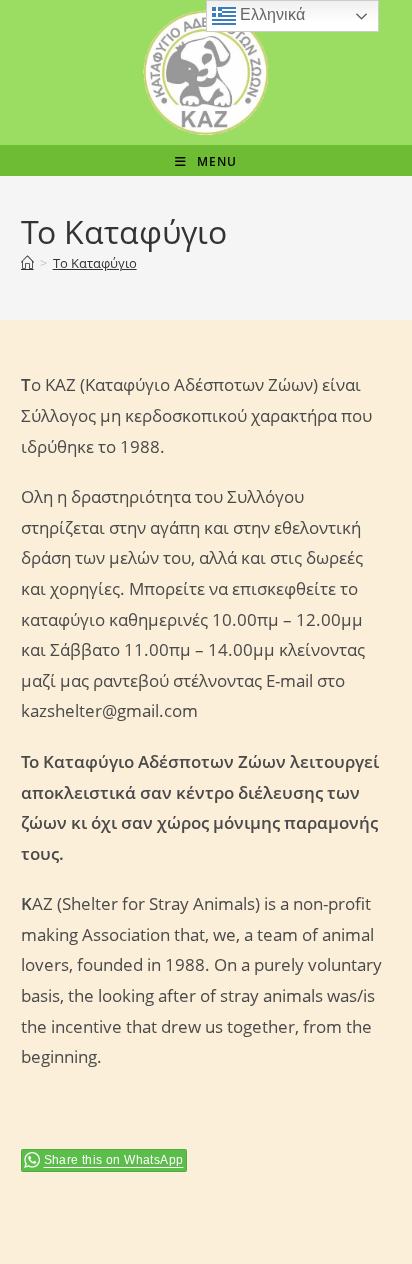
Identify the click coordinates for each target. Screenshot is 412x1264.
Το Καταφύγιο (95, 263)
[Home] (27, 263)
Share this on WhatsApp (114, 1160)
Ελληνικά (270, 14)
